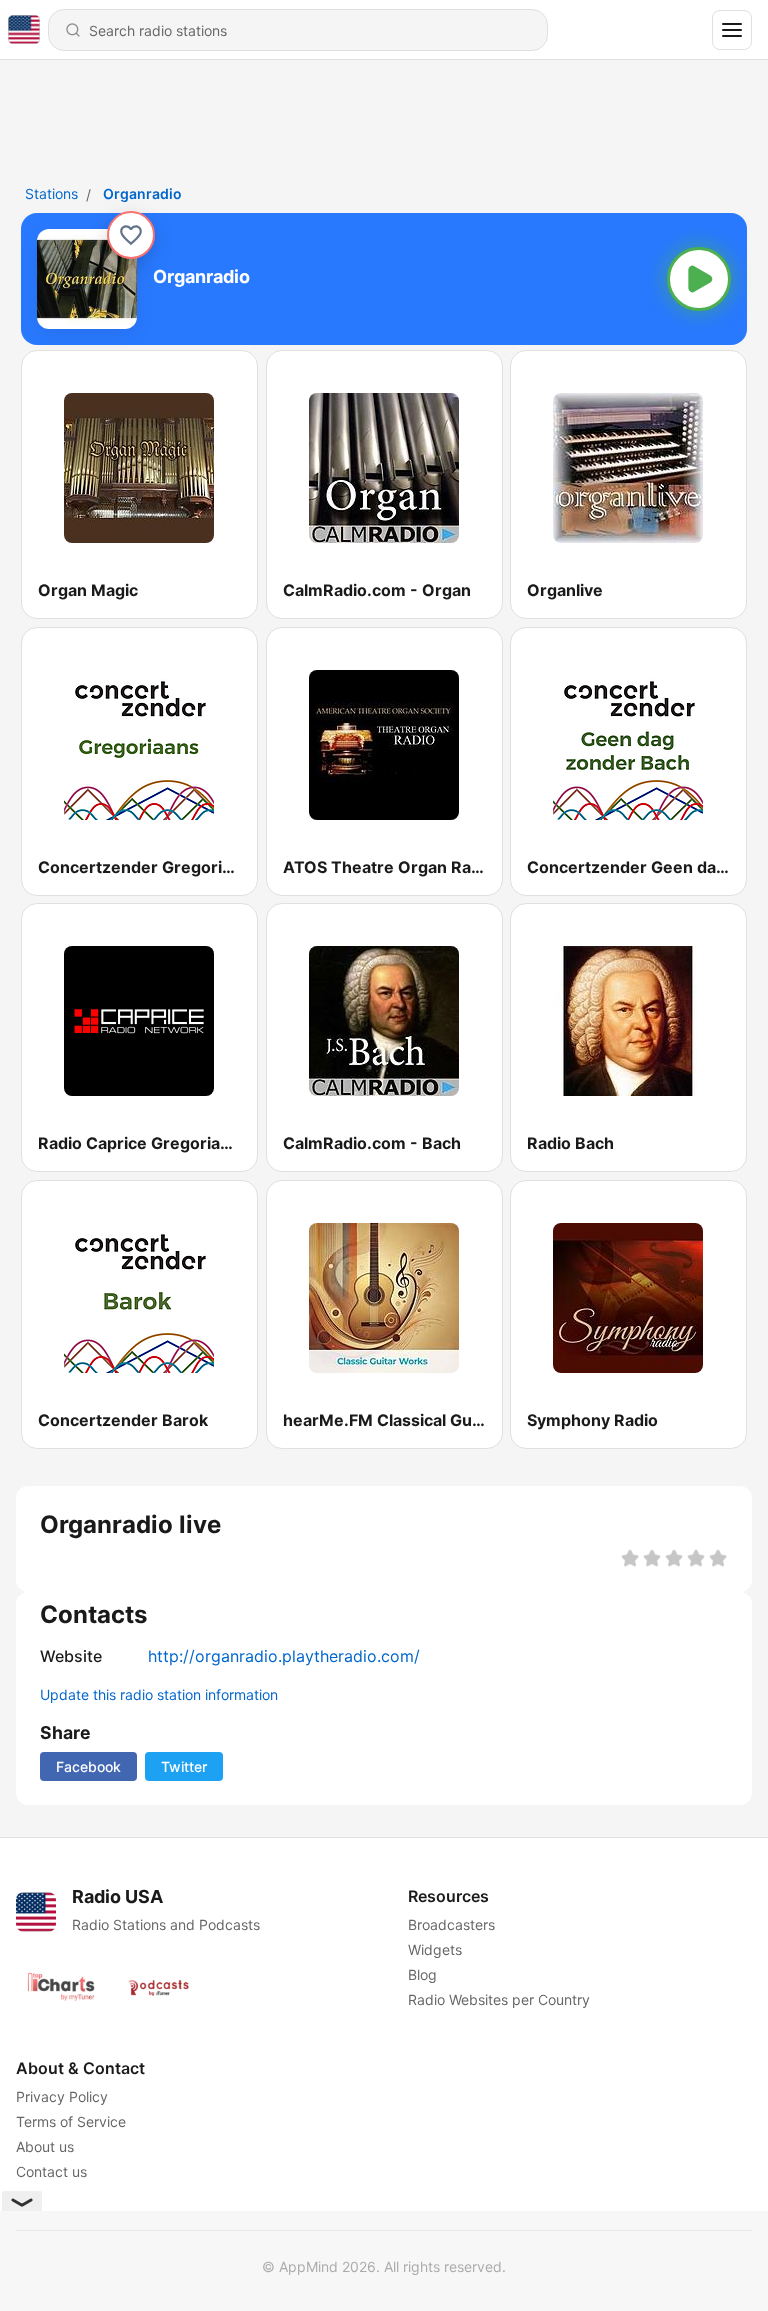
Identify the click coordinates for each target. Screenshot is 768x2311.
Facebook (88, 1766)
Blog (422, 1974)
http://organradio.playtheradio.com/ (284, 1656)
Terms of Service (71, 2121)
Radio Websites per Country (499, 1999)
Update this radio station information (159, 1694)
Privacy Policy (62, 2096)
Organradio (142, 193)
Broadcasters (451, 1924)
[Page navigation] (732, 30)
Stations (51, 193)
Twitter (184, 1766)
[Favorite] (131, 235)
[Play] (699, 279)
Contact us (51, 2171)
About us (45, 2146)
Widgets (435, 1949)
